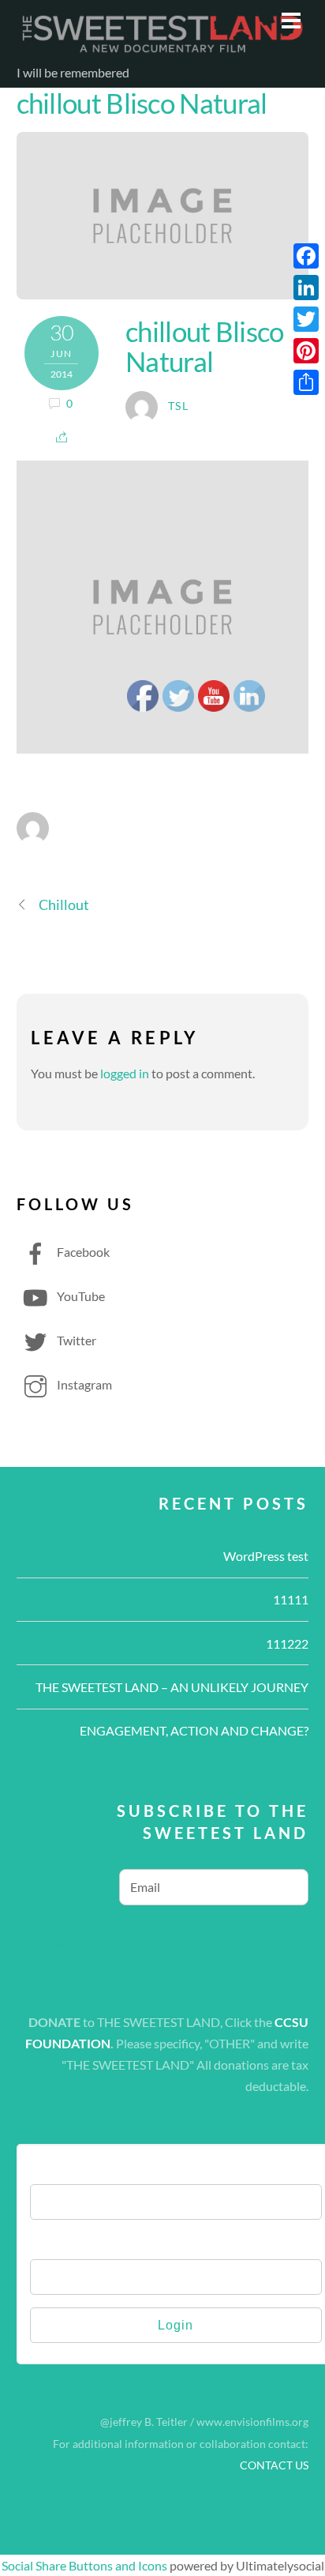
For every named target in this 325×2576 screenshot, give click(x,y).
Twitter (75, 1340)
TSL (178, 406)
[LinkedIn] (306, 288)
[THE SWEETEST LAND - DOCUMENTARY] (163, 49)
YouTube (80, 1296)
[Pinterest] (306, 351)
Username (59, 2168)
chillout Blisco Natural (142, 103)
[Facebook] (306, 256)
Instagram (83, 1384)
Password (58, 2243)
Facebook (82, 1252)
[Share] (306, 382)
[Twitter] (306, 319)
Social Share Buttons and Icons (84, 2565)
